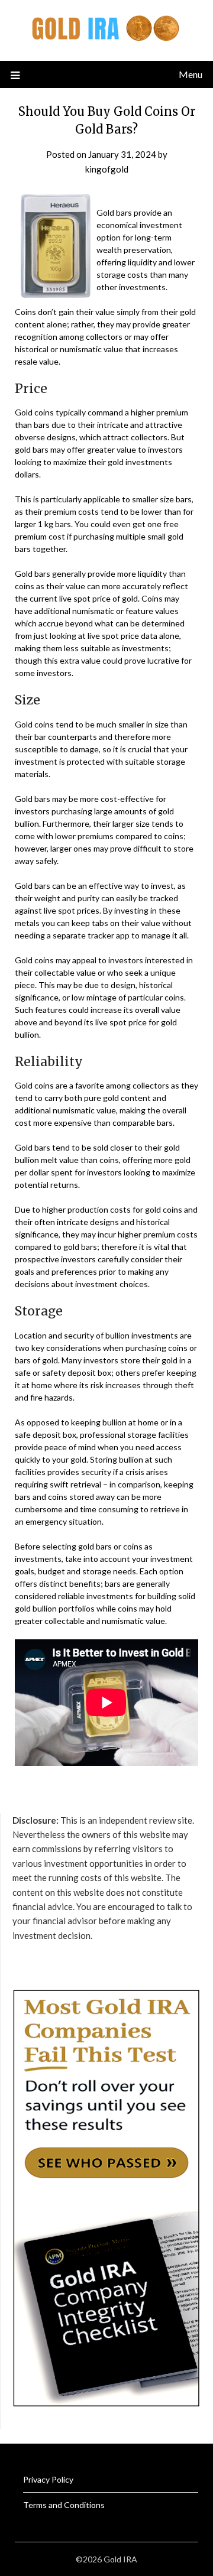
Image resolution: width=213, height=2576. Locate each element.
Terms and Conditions (64, 2505)
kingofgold (107, 169)
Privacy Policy (48, 2479)
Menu (191, 74)
